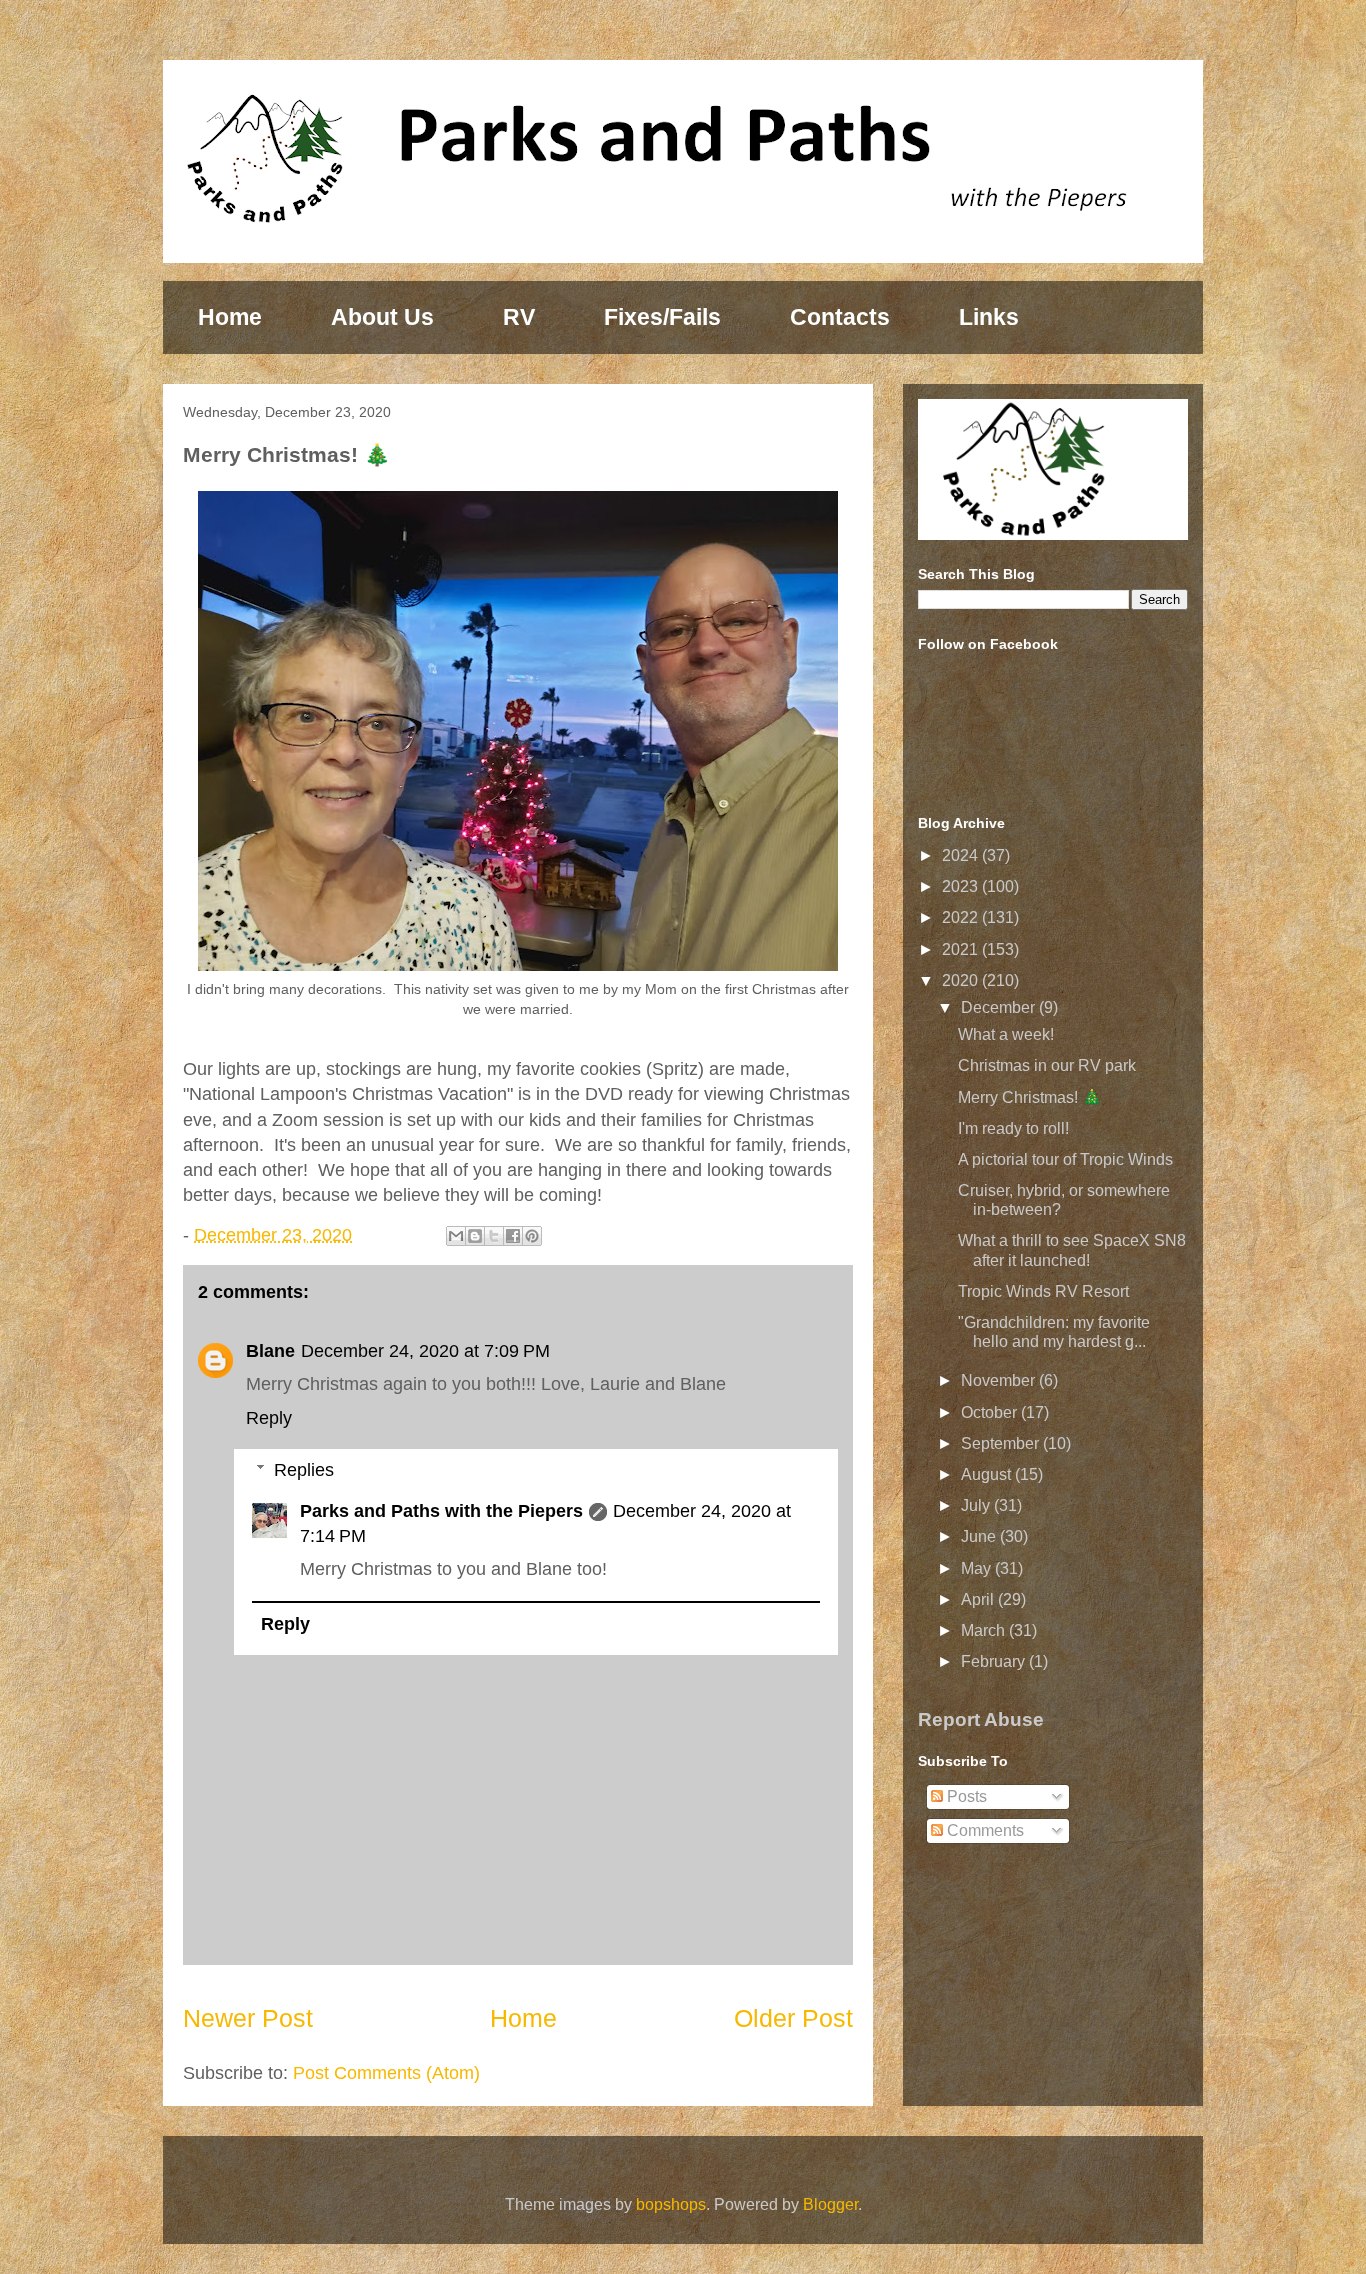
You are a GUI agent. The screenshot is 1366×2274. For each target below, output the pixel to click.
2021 (962, 949)
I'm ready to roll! (1013, 1128)
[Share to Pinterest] (532, 1236)
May (978, 1568)
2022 (962, 917)
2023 (962, 886)
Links (989, 317)
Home (230, 317)
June (980, 1536)
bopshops (671, 2204)
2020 (962, 980)
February (995, 1661)
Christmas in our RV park (1047, 1065)
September (1002, 1443)
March (985, 1630)
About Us (382, 317)
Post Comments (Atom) (386, 2073)
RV (519, 317)
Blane (270, 1351)
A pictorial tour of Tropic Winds (1065, 1159)
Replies (304, 1470)
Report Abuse (981, 1719)
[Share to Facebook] (513, 1236)
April (979, 1599)
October (991, 1412)
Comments (983, 1830)
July (977, 1505)
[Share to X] (494, 1236)
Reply (269, 1418)
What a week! (1006, 1034)
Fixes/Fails (662, 317)
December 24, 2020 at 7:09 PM (425, 1351)
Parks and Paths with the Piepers (441, 1511)
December (1000, 1007)
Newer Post (248, 2018)
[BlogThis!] (475, 1236)
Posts (965, 1796)
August (988, 1474)
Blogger (830, 2204)
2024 (962, 855)
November (1000, 1380)
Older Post (793, 2018)
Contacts (840, 317)
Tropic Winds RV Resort (1043, 1291)
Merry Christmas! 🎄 (1030, 1097)
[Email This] (456, 1236)
